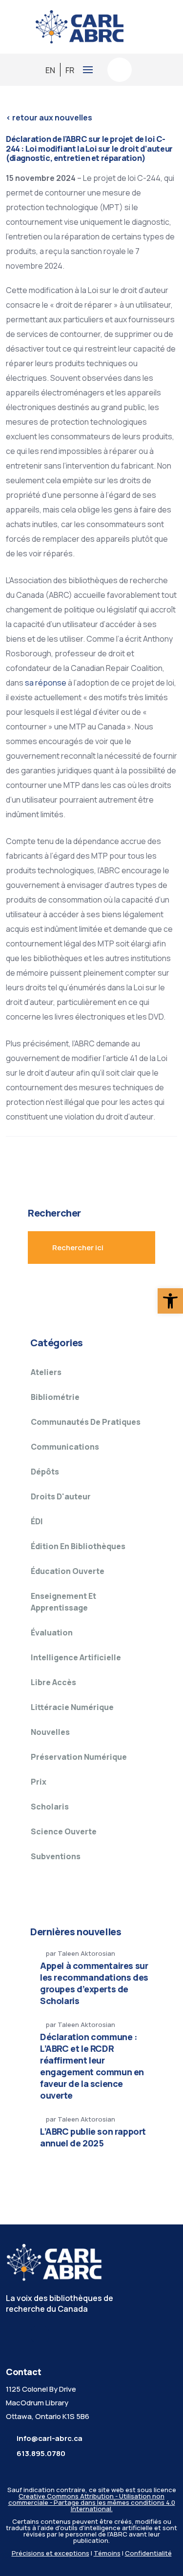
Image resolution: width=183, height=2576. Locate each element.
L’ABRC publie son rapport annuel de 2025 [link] (93, 2137)
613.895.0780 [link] (41, 2453)
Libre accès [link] (53, 1682)
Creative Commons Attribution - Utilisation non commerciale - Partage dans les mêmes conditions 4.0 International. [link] (92, 2502)
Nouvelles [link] (50, 1732)
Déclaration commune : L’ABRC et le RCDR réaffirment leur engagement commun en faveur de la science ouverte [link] (92, 2066)
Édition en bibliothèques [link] (78, 1546)
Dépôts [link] (45, 1472)
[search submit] (127, 1247)
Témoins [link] (107, 2553)
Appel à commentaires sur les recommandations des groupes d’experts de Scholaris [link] (94, 1983)
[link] (170, 1301)
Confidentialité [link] (148, 2553)
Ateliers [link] (46, 1372)
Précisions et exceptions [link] (51, 2553)
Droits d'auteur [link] (61, 1496)
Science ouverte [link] (64, 1831)
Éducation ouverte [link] (68, 1571)
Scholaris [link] (50, 1807)
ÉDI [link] (37, 1521)
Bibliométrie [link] (55, 1397)
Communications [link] (65, 1447)
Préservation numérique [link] (79, 1757)
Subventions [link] (56, 1856)
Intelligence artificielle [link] (76, 1657)
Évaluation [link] (52, 1632)
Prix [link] (39, 1782)
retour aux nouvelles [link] (49, 118)
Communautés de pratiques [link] (86, 1422)
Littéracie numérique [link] (72, 1707)
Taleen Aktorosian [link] (86, 1953)
